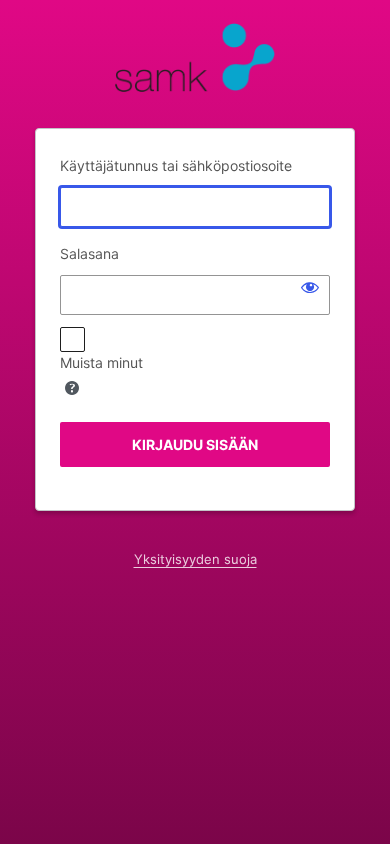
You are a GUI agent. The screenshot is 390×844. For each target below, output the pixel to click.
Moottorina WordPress (195, 63)
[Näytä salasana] (310, 287)
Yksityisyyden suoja (195, 559)
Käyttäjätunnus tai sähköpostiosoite (176, 165)
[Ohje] (72, 388)
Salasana (89, 253)
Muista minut (101, 362)
